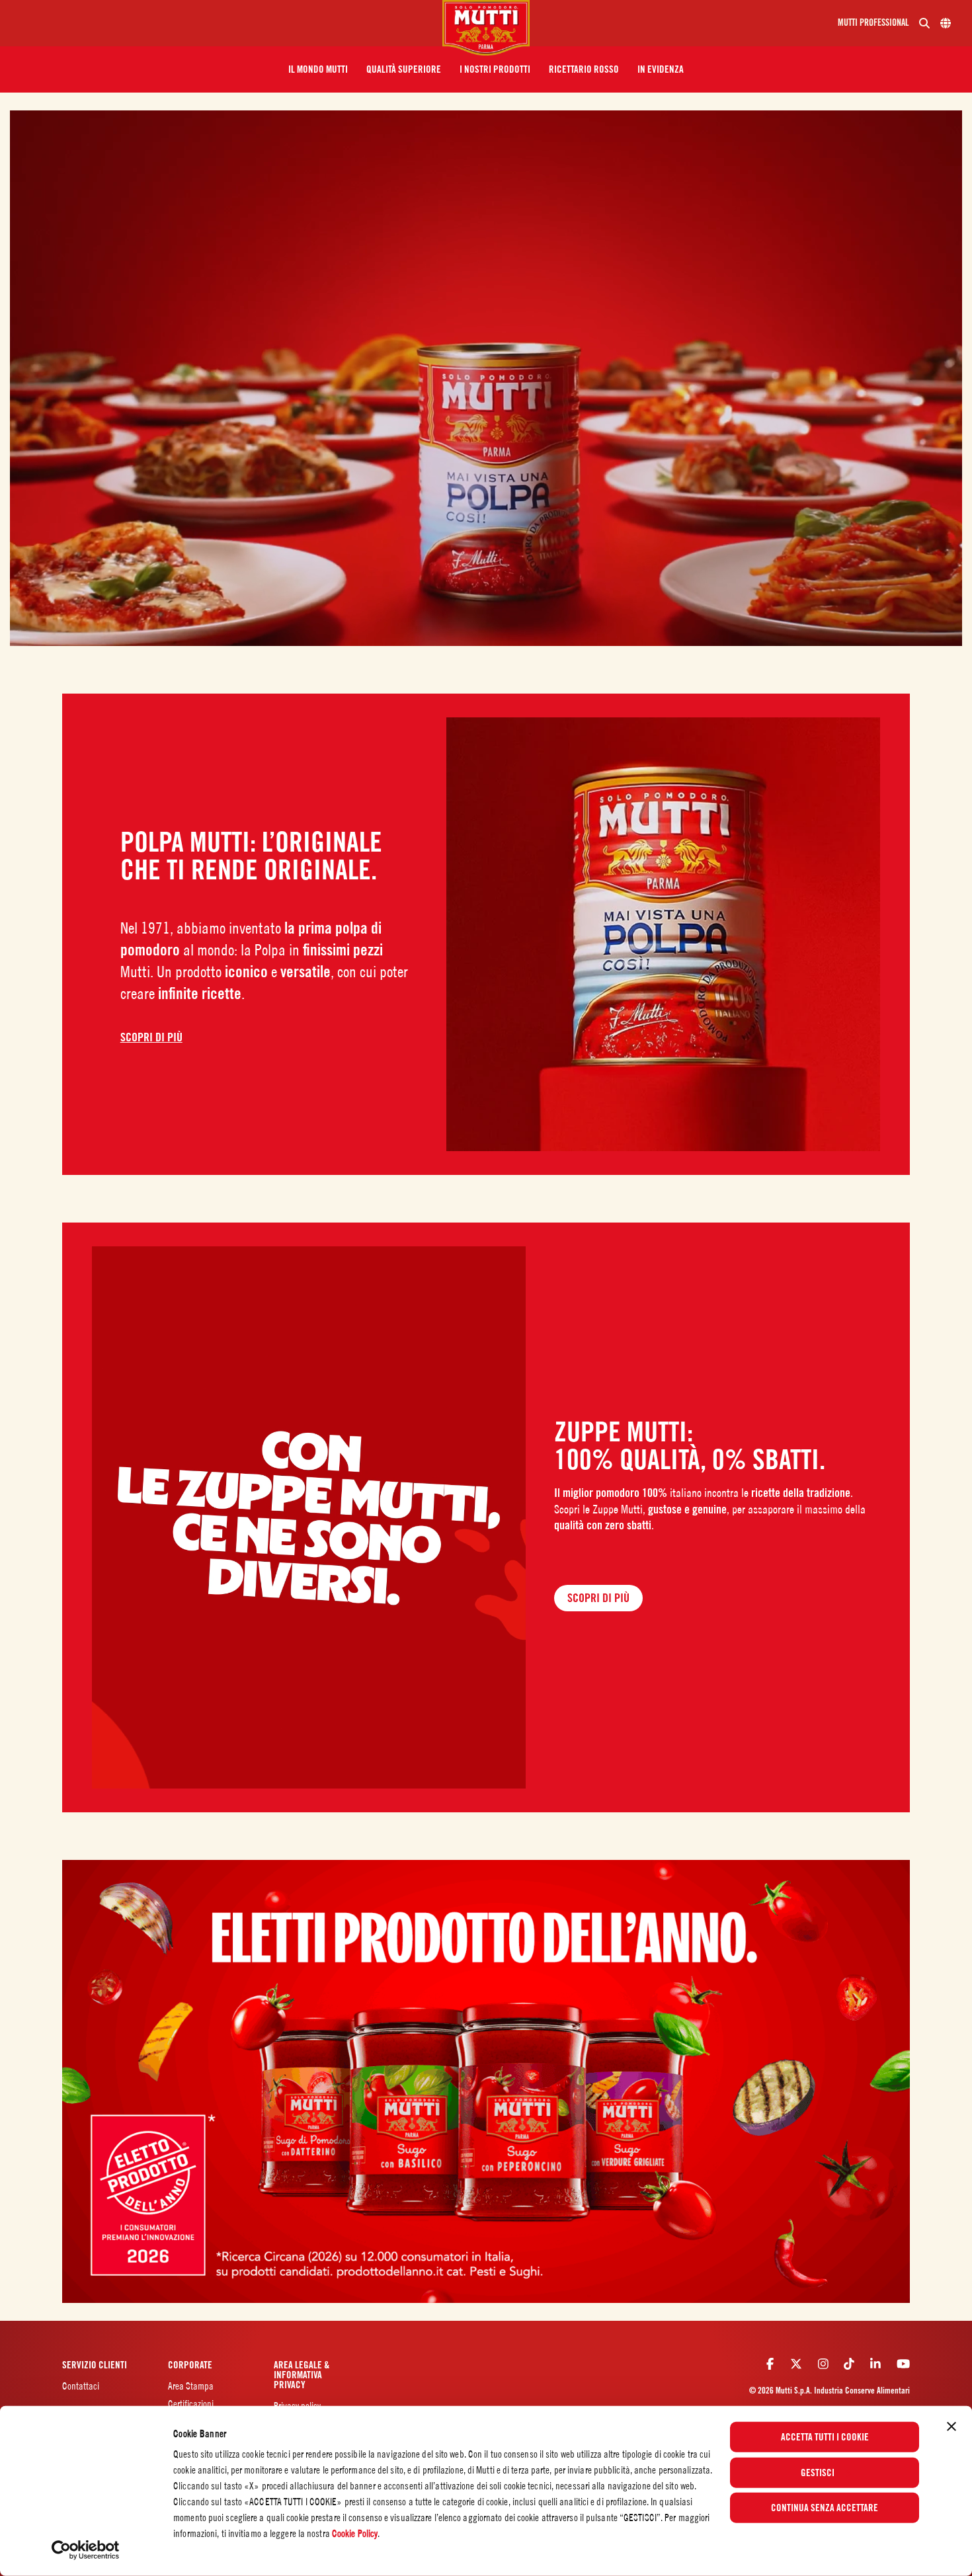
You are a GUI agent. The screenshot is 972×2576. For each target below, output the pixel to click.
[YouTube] (903, 2364)
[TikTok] (849, 2364)
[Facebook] (770, 2364)
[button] (318, 69)
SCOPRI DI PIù (151, 1037)
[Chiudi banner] (952, 2427)
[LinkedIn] (875, 2364)
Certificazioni (191, 2404)
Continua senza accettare (825, 2508)
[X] (796, 2364)
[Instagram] (823, 2364)
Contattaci (81, 2386)
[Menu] (226, 23)
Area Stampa (191, 2386)
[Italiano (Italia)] (946, 23)
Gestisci (818, 2472)
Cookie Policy (355, 2533)
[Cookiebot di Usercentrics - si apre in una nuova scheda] (86, 2550)
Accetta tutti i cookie (825, 2437)
